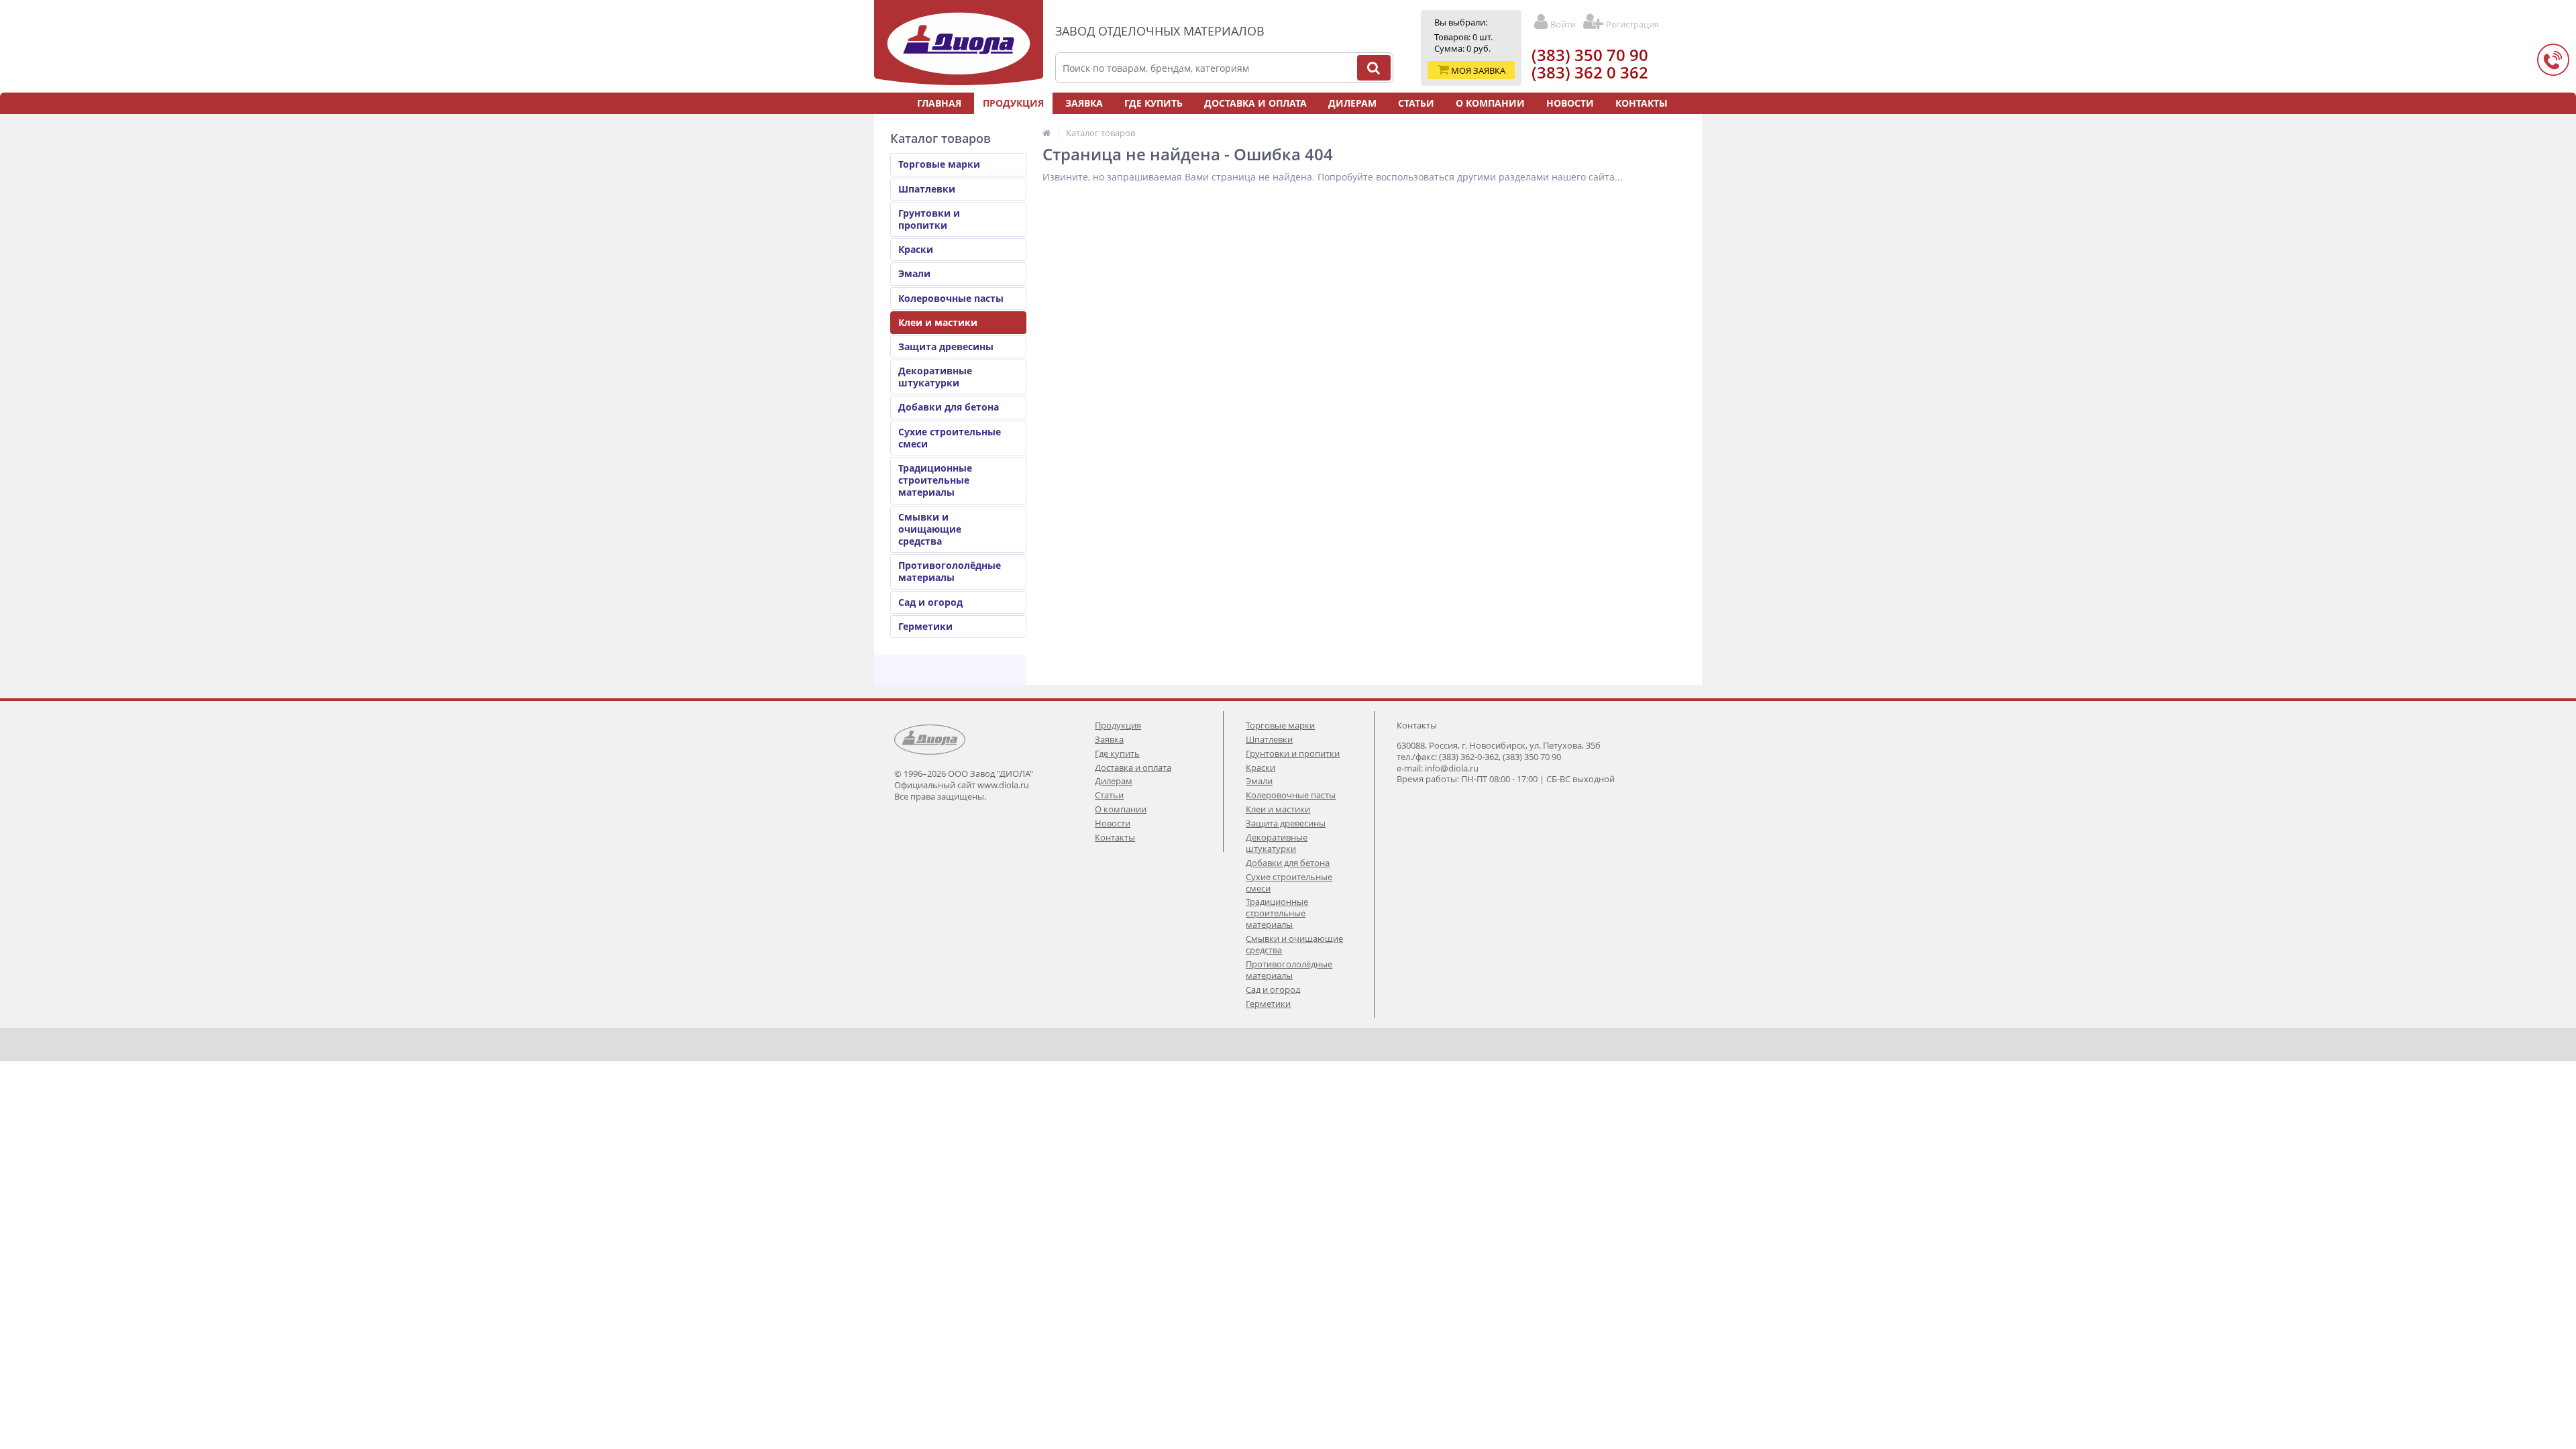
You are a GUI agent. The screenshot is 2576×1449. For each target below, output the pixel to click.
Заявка (1084, 103)
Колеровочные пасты (951, 298)
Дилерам (1352, 103)
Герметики (925, 626)
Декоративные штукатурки (935, 377)
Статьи (1416, 103)
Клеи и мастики (938, 322)
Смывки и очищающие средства (930, 529)
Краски (916, 249)
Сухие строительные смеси (950, 438)
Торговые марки (939, 164)
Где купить (1153, 103)
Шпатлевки (927, 189)
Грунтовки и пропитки (929, 219)
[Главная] (1046, 133)
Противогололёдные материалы (950, 571)
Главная (939, 103)
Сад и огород (930, 602)
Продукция (1013, 103)
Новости (1570, 103)
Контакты (1642, 103)
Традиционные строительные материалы (935, 480)
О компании (1490, 103)
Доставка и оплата (1255, 103)
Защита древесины (946, 346)
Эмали (914, 273)
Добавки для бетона (949, 407)
